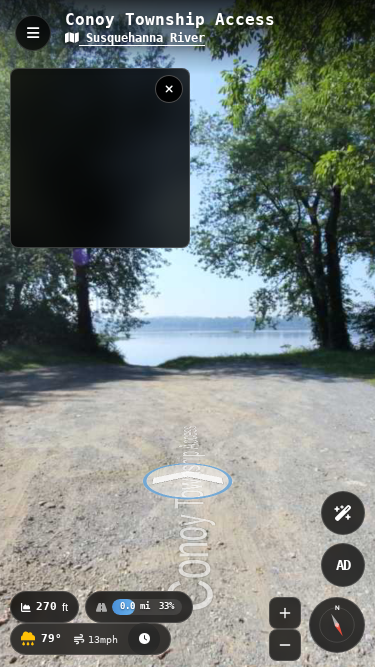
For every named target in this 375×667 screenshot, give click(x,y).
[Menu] (33, 33)
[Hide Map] (169, 89)
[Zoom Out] (285, 645)
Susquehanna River (142, 38)
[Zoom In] (285, 613)
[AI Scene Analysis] (343, 513)
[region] (100, 158)
